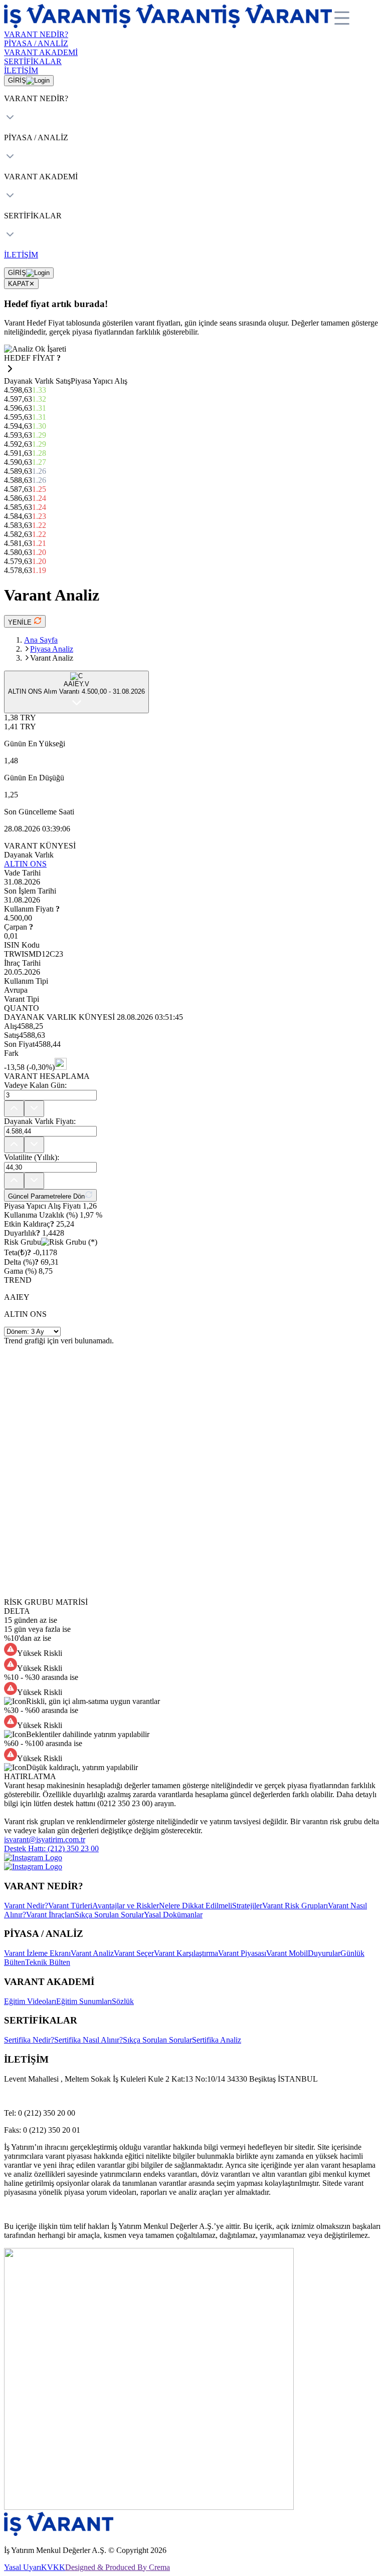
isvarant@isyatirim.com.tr (45, 1839)
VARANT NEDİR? (36, 34)
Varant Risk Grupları (295, 1906)
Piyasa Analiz (52, 649)
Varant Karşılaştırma (186, 1953)
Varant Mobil (287, 1953)
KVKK (53, 2567)
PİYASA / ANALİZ (36, 43)
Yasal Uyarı (23, 2567)
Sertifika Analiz (217, 2040)
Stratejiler (247, 1906)
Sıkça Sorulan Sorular (109, 1915)
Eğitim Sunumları (84, 2001)
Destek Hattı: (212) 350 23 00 (51, 1848)
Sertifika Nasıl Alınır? (88, 2040)
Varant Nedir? (26, 1906)
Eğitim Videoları (30, 2001)
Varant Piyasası (242, 1953)
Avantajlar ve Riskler (126, 1906)
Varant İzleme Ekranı (37, 1953)
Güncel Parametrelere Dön (46, 1196)
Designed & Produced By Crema (118, 2567)
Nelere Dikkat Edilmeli (196, 1906)
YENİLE (21, 622)
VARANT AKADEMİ (41, 52)
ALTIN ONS (25, 864)
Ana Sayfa (41, 640)
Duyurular (324, 1953)
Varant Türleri (70, 1906)
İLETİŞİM (21, 70)
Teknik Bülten (48, 1962)
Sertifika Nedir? (29, 2040)
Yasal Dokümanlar (173, 1915)
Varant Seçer (134, 1953)
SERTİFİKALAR (33, 61)
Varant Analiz (92, 1953)
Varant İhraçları (50, 1915)
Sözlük (123, 2001)
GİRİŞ (17, 80)
